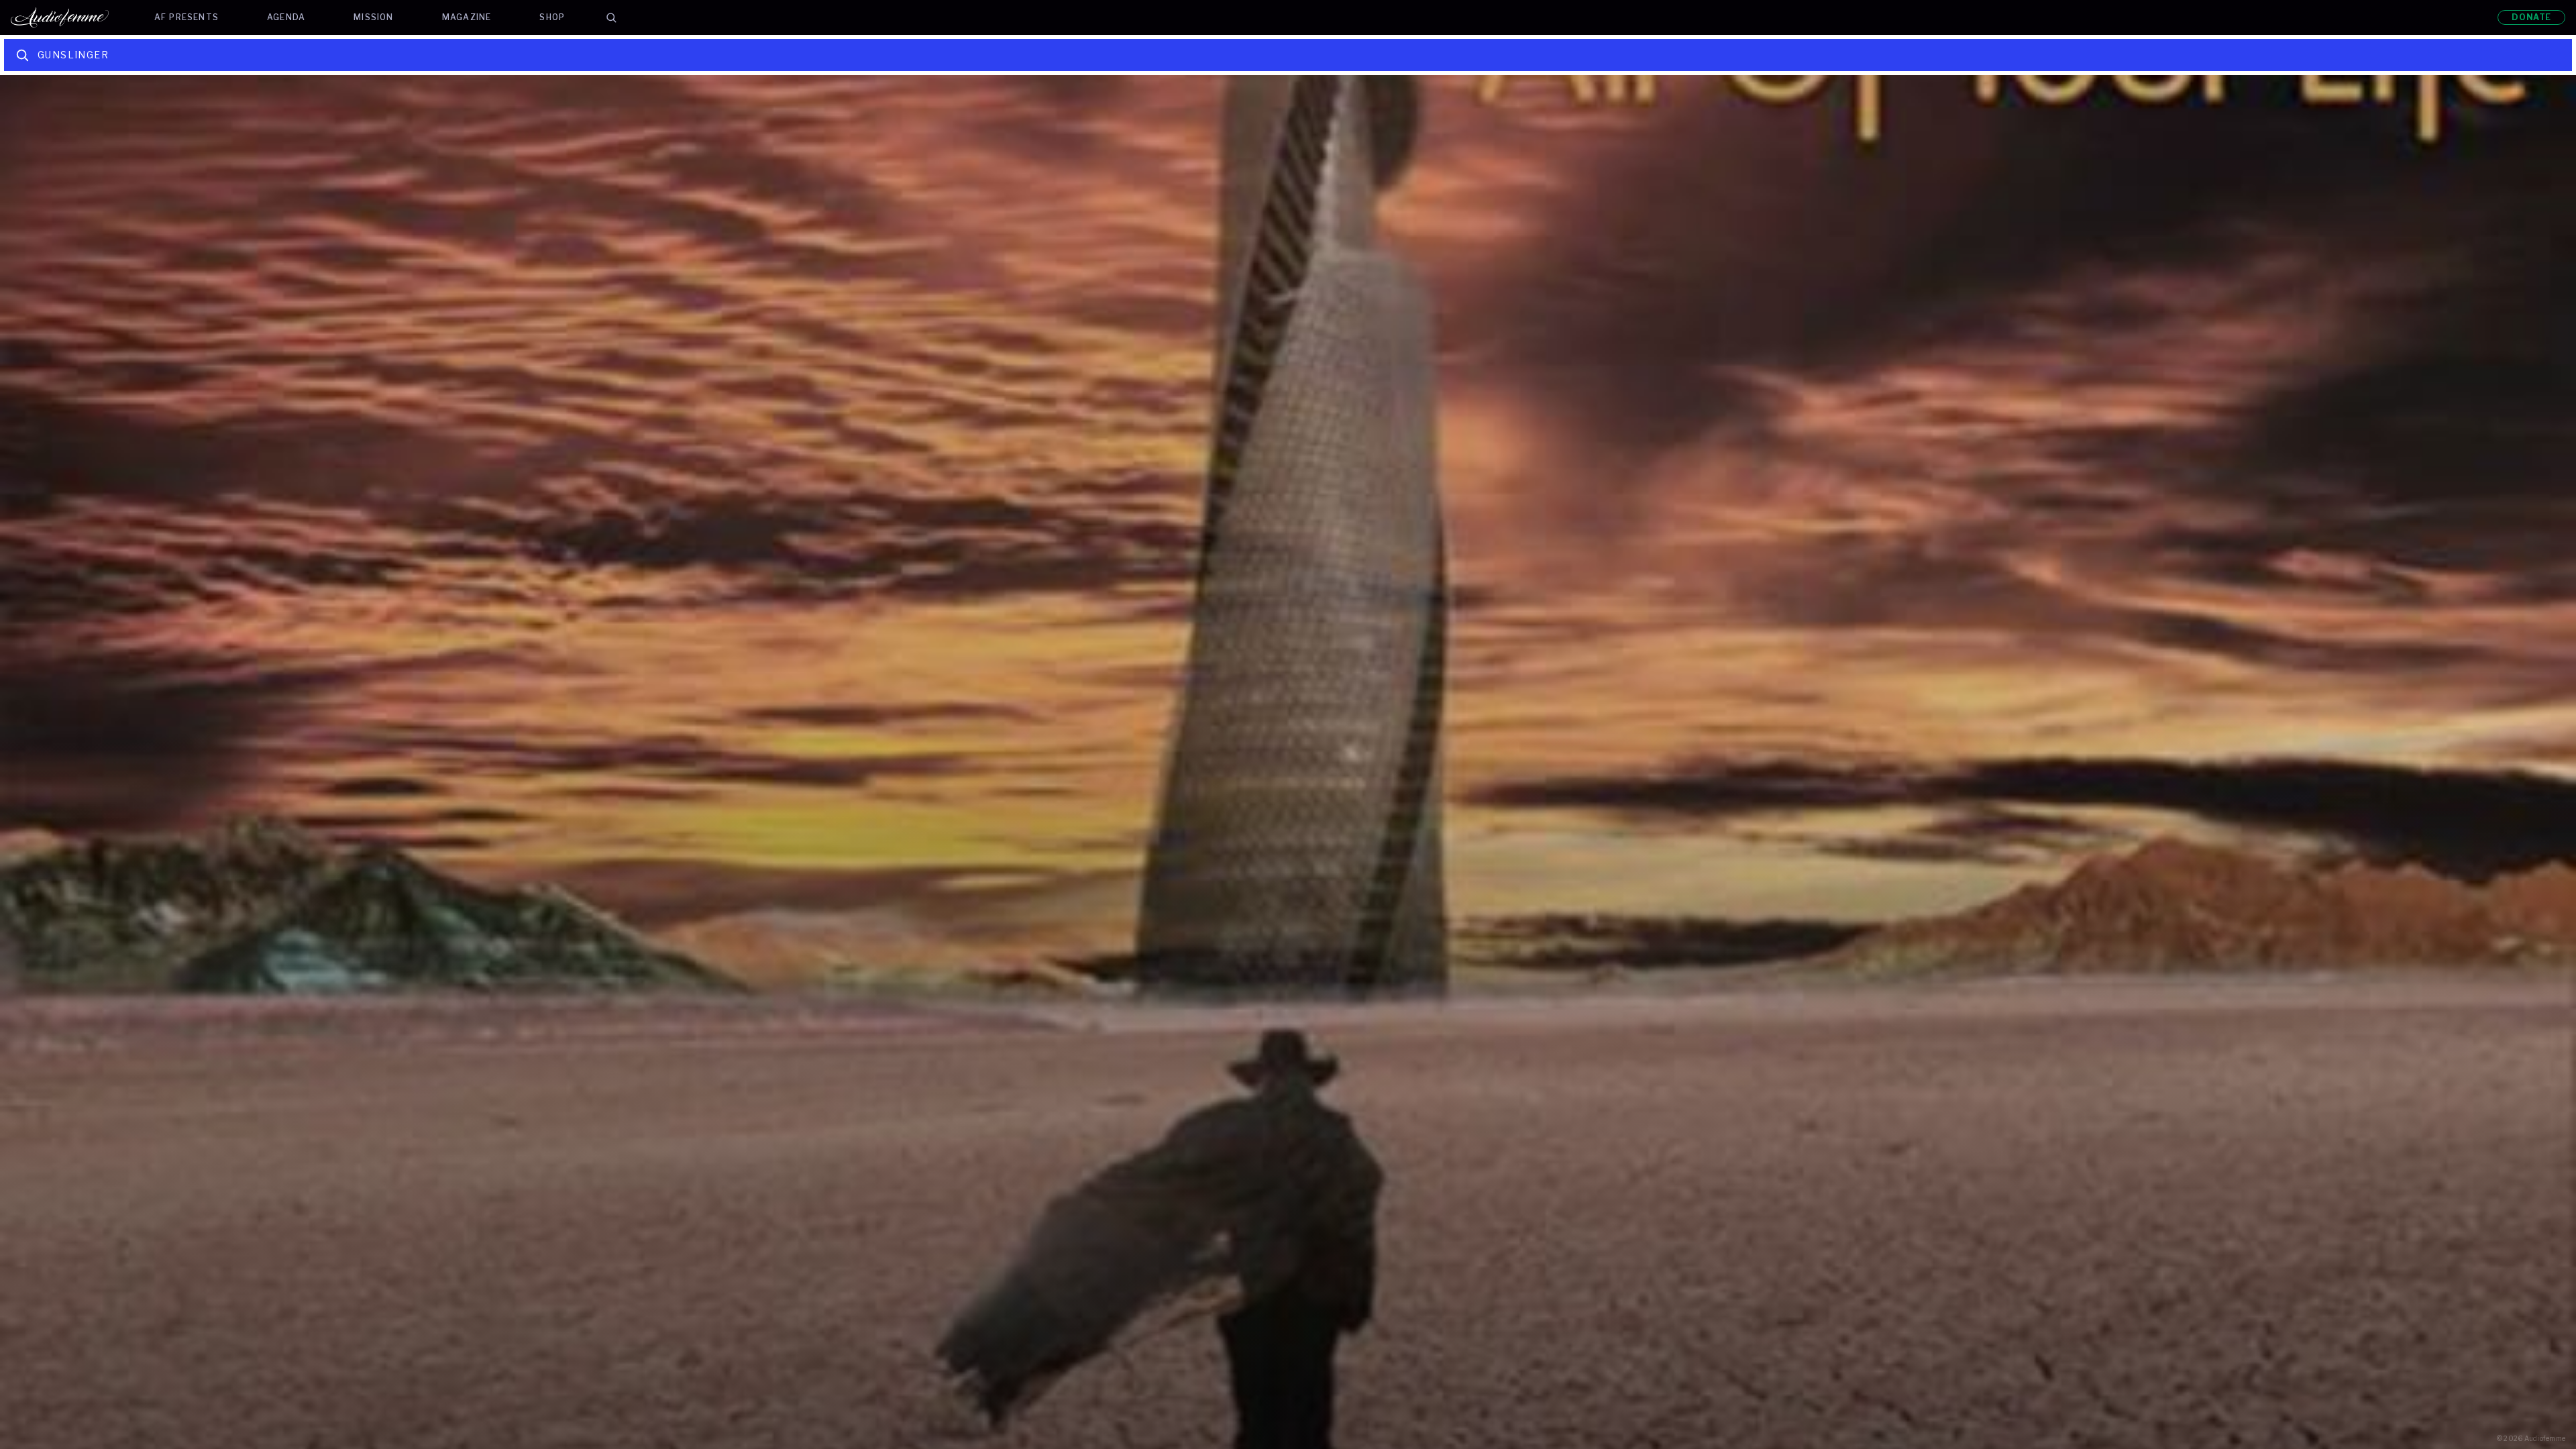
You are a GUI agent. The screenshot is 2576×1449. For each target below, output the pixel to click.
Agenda (286, 17)
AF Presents (186, 17)
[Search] (611, 17)
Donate (2531, 17)
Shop (552, 17)
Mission (373, 17)
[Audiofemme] (70, 17)
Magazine (467, 17)
